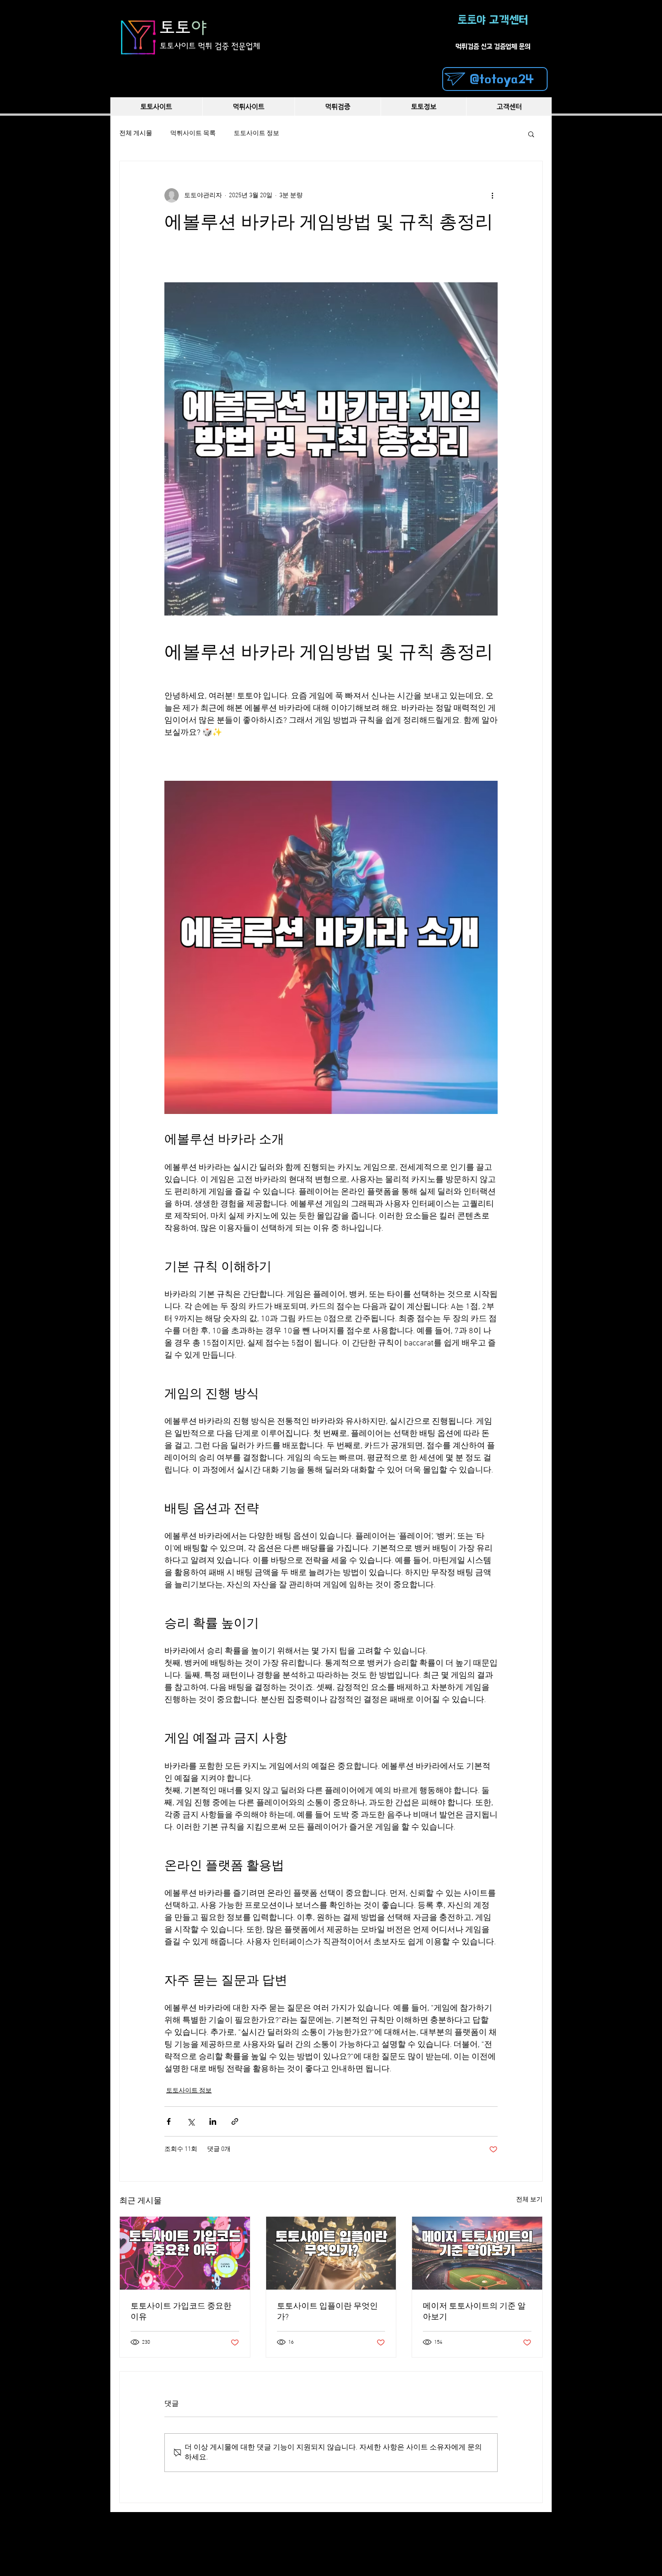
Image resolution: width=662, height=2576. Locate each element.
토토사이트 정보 (256, 134)
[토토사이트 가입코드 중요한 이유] (185, 2253)
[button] (531, 134)
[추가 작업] (492, 195)
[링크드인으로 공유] (213, 2121)
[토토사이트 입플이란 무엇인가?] (331, 2253)
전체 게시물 (136, 134)
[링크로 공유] (235, 2121)
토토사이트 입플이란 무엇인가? (327, 2312)
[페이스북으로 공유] (169, 2121)
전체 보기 (529, 2200)
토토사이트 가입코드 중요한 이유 (181, 2312)
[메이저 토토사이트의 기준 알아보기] (477, 2253)
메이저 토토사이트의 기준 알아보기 (474, 2312)
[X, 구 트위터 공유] (191, 2121)
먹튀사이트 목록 (193, 134)
